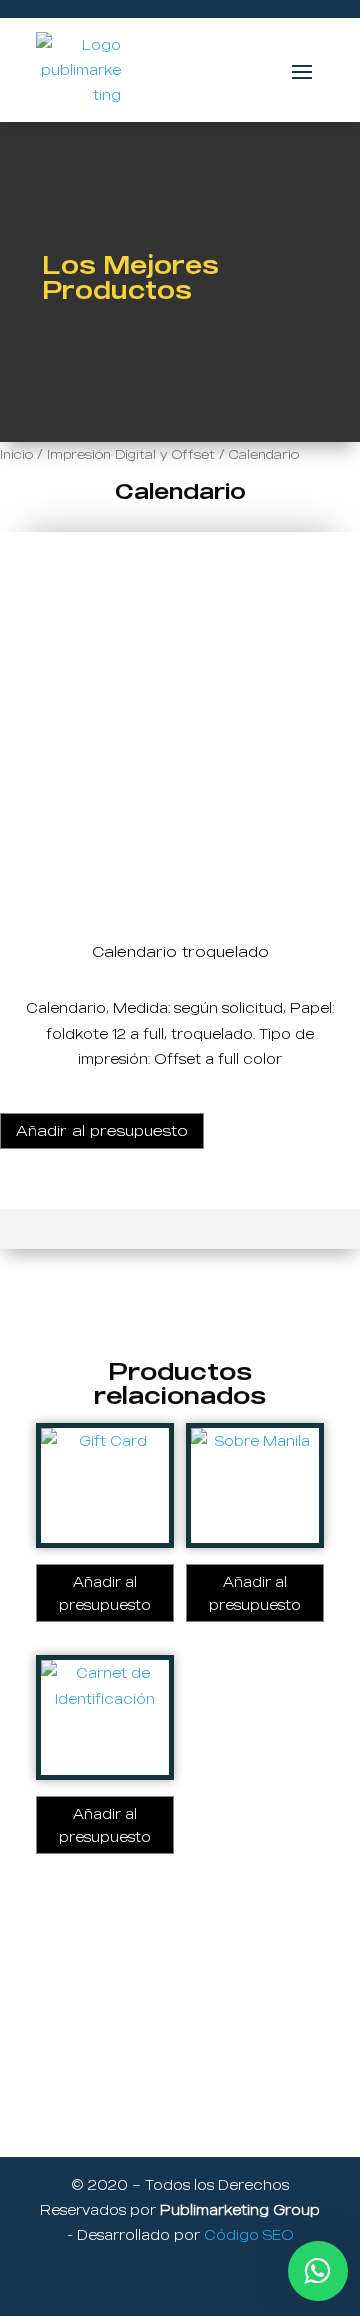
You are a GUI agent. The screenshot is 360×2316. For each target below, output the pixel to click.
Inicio (16, 454)
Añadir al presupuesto (102, 1130)
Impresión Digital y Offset (131, 454)
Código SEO (249, 2234)
